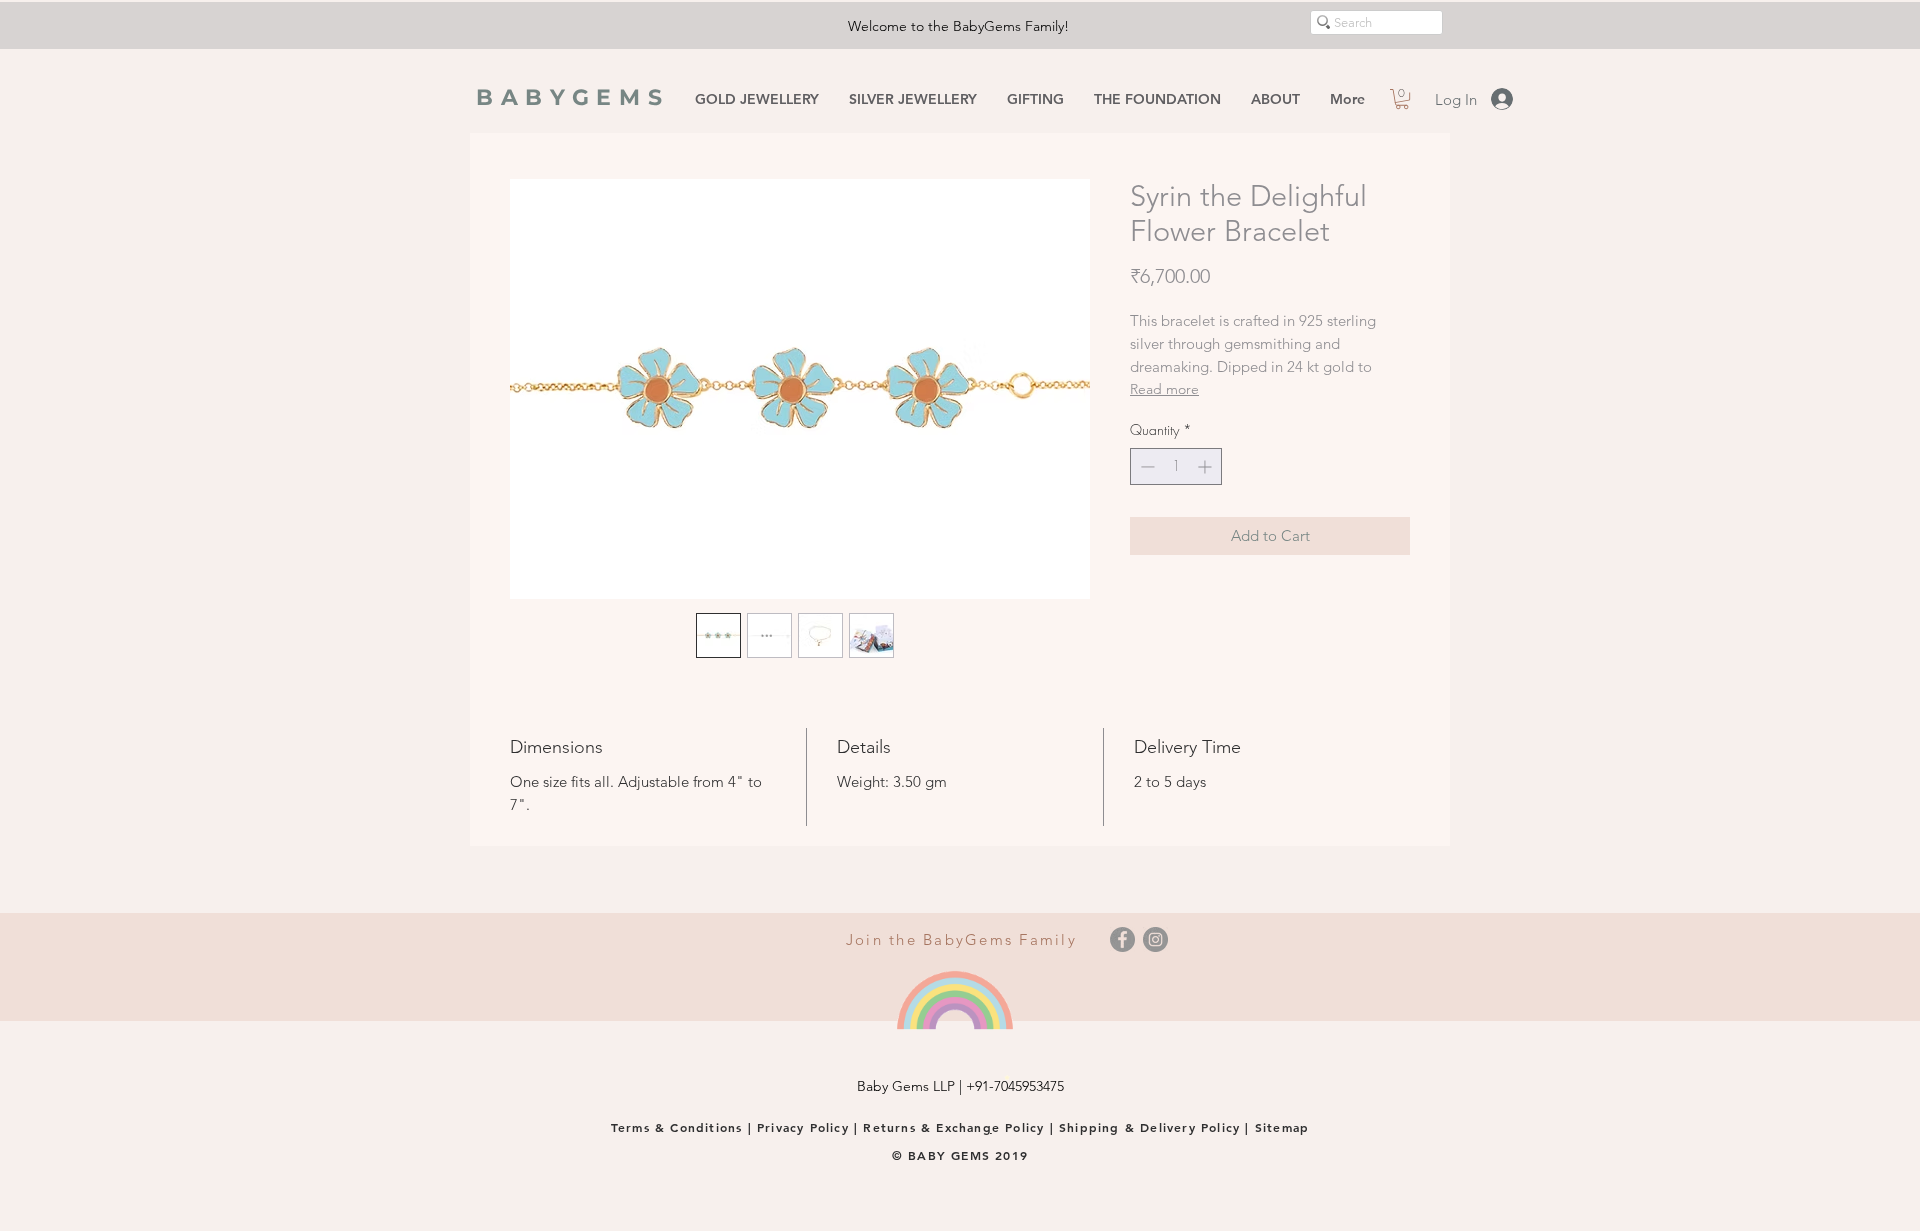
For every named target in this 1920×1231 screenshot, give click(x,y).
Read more (1164, 389)
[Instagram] (1155, 939)
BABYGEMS (573, 97)
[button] (1402, 99)
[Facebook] (1122, 939)
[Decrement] (1145, 466)
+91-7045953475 (1015, 1086)
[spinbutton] (1176, 466)
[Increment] (1206, 466)
